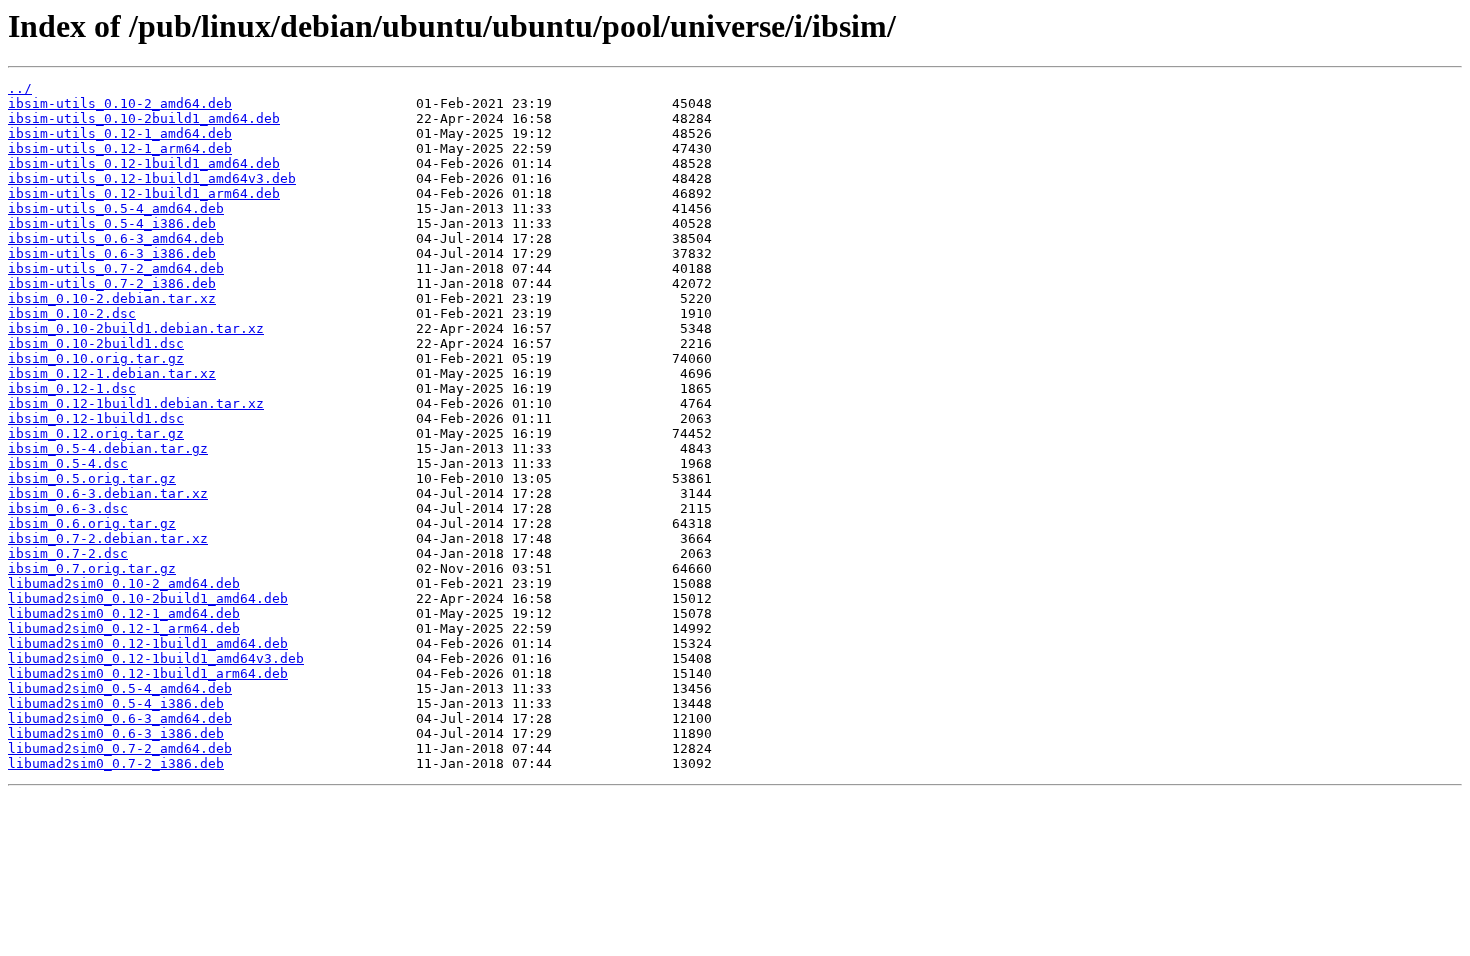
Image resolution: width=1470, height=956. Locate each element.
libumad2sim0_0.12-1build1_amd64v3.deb (156, 658)
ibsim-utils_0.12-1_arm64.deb (120, 148)
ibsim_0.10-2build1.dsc (96, 343)
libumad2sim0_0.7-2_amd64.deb (120, 748)
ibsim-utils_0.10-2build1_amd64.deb (144, 118)
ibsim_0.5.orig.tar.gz (92, 478)
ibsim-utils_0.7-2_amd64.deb (116, 268)
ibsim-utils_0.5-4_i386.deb (112, 223)
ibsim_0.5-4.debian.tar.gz (108, 448)
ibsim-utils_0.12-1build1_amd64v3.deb (152, 178)
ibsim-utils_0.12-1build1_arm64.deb (144, 193)
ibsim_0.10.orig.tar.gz (96, 358)
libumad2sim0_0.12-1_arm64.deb (124, 628)
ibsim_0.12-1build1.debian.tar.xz (136, 403)
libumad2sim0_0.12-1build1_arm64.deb (148, 673)
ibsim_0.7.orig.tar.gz (92, 568)
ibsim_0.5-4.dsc (68, 463)
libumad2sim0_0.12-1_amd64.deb (124, 613)
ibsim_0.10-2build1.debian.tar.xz (136, 328)
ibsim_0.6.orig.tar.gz (92, 523)
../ (20, 88)
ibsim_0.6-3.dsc (68, 508)
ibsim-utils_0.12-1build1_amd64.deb (144, 163)
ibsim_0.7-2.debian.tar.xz (108, 538)
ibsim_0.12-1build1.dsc (96, 418)
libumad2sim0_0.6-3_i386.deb (116, 733)
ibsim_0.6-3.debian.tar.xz (108, 493)
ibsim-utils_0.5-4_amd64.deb (116, 208)
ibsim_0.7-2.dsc (68, 553)
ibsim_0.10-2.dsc (72, 313)
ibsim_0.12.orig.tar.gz (96, 433)
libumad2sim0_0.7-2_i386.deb (116, 763)
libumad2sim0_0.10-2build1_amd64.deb (148, 598)
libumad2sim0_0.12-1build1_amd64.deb (148, 643)
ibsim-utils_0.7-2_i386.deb (112, 283)
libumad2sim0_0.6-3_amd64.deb (120, 718)
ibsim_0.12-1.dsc (72, 388)
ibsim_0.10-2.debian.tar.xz (112, 298)
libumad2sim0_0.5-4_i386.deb (116, 703)
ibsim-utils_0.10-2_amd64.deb (120, 103)
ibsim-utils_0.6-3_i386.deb (112, 253)
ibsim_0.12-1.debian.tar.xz (112, 373)
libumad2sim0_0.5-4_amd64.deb (120, 688)
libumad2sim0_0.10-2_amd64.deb (124, 583)
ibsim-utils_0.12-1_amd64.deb (120, 133)
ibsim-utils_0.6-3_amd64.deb (116, 238)
